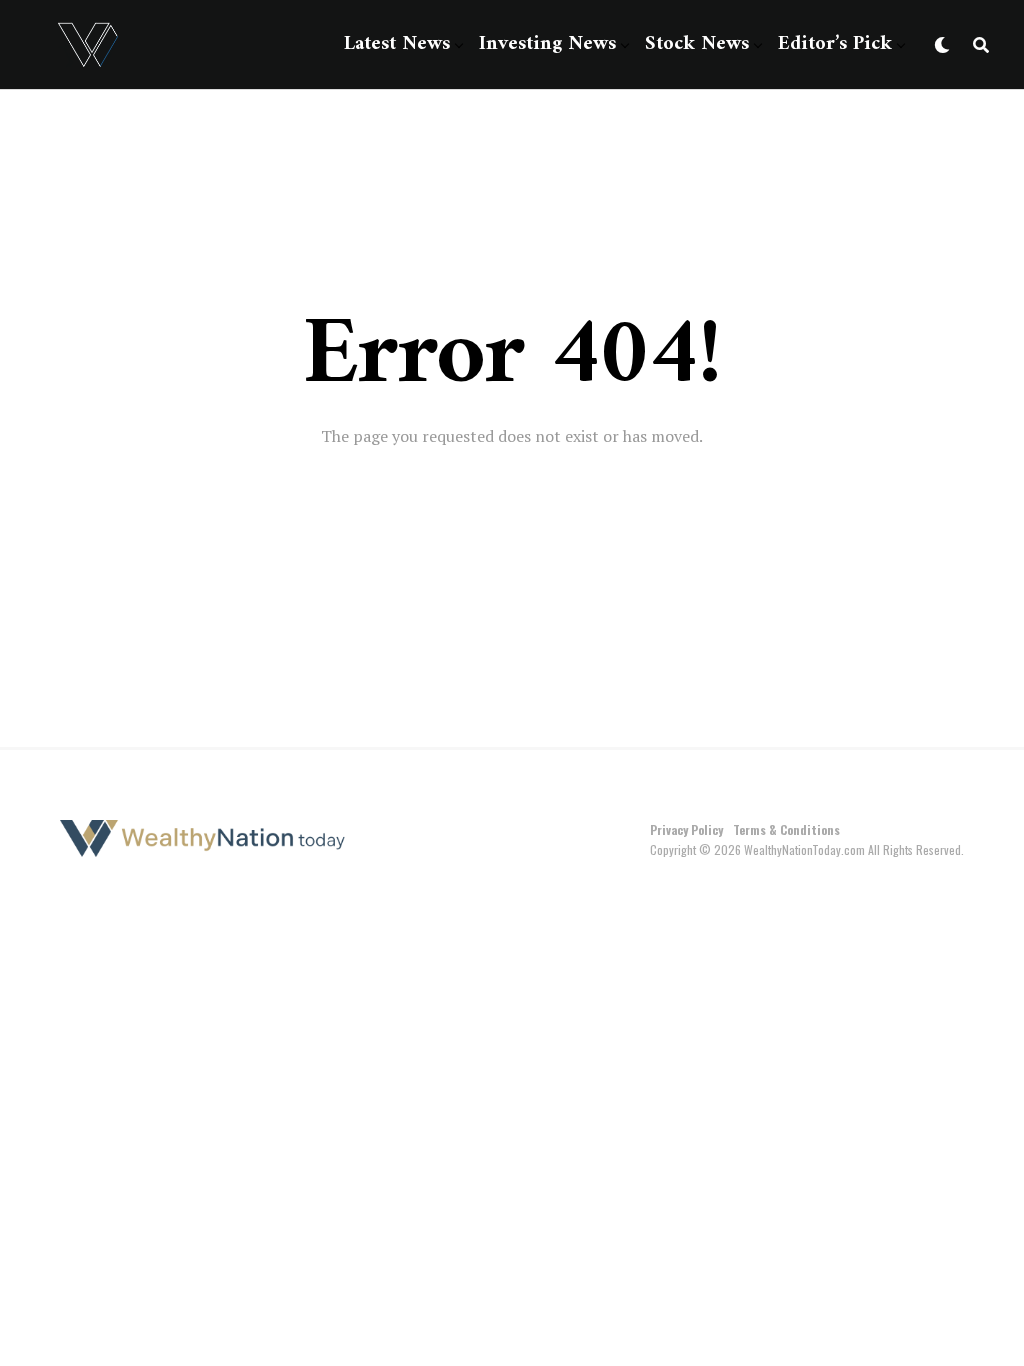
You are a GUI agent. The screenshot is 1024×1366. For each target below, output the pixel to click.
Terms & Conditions (786, 829)
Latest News (397, 44)
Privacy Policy (686, 829)
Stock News (697, 44)
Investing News (547, 44)
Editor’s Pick (835, 44)
